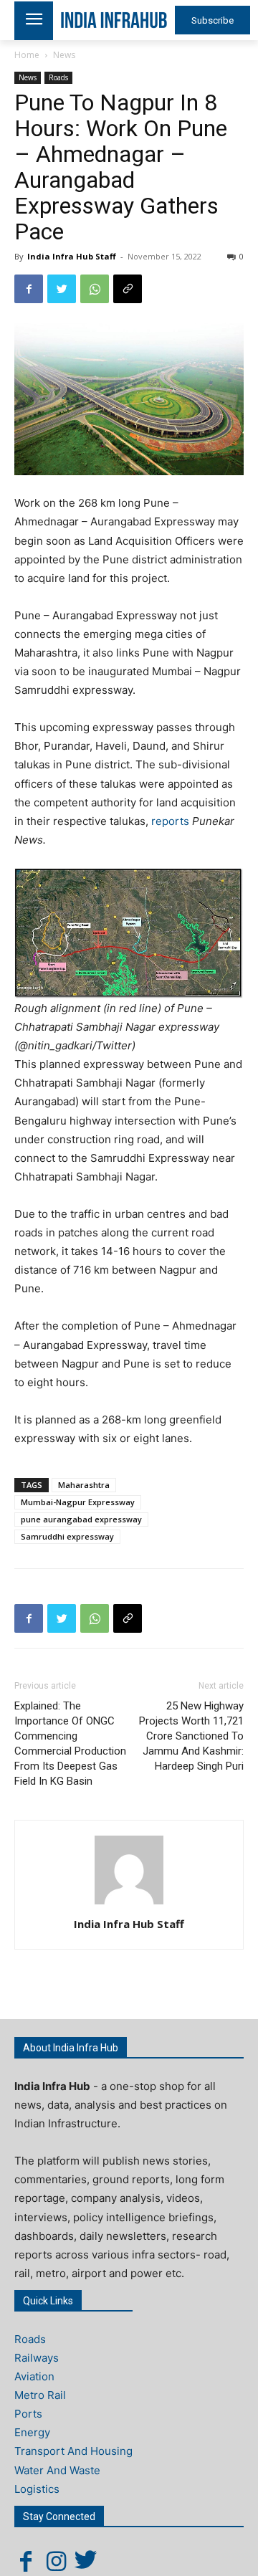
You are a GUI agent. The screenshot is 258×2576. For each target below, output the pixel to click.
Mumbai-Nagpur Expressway (78, 1502)
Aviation (34, 2376)
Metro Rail (40, 2395)
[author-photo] (129, 1904)
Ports (28, 2414)
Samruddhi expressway (67, 1536)
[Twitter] (62, 289)
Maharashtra (84, 1485)
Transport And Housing (73, 2451)
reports (172, 821)
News (64, 55)
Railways (37, 2358)
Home (27, 55)
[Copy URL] (128, 289)
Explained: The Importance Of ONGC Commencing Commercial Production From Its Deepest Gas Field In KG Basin (70, 1743)
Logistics (37, 2489)
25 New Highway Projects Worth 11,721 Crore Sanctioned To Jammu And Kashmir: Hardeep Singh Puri (191, 1736)
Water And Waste (57, 2470)
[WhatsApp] (95, 289)
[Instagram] (56, 2561)
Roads (58, 77)
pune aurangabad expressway (81, 1519)
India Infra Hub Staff (72, 256)
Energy (32, 2432)
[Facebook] (29, 289)
